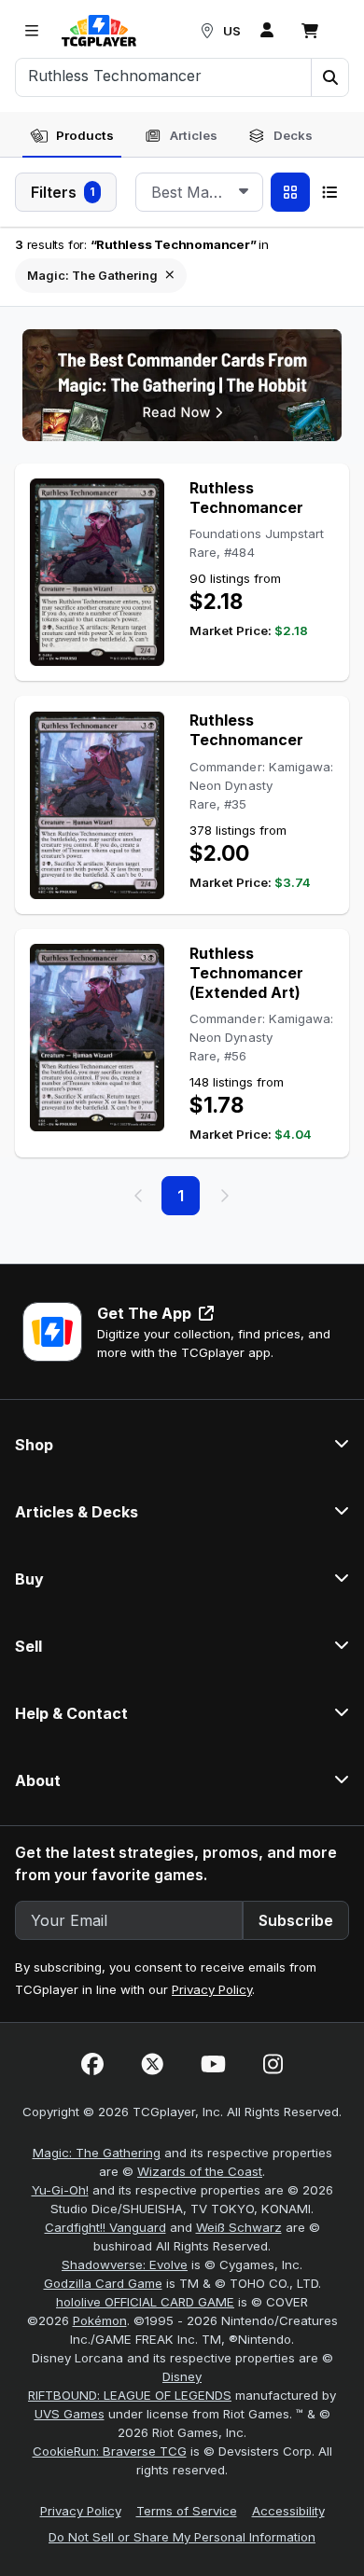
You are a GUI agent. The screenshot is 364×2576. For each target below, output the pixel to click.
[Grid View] (290, 192)
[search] (164, 76)
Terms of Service (187, 2511)
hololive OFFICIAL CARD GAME (145, 2302)
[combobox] (199, 192)
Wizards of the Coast (200, 2171)
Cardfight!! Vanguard (105, 2227)
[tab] (72, 136)
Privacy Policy (212, 1989)
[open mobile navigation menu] (32, 31)
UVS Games (70, 2414)
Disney (182, 2376)
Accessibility (288, 2511)
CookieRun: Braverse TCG (110, 2451)
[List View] (329, 192)
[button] (329, 77)
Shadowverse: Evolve (125, 2264)
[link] (99, 31)
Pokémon (100, 2320)
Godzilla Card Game (103, 2283)
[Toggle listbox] (244, 192)
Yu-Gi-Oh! (60, 2190)
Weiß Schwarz (239, 2227)
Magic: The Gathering (97, 2153)
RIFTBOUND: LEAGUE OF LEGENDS (130, 2395)
